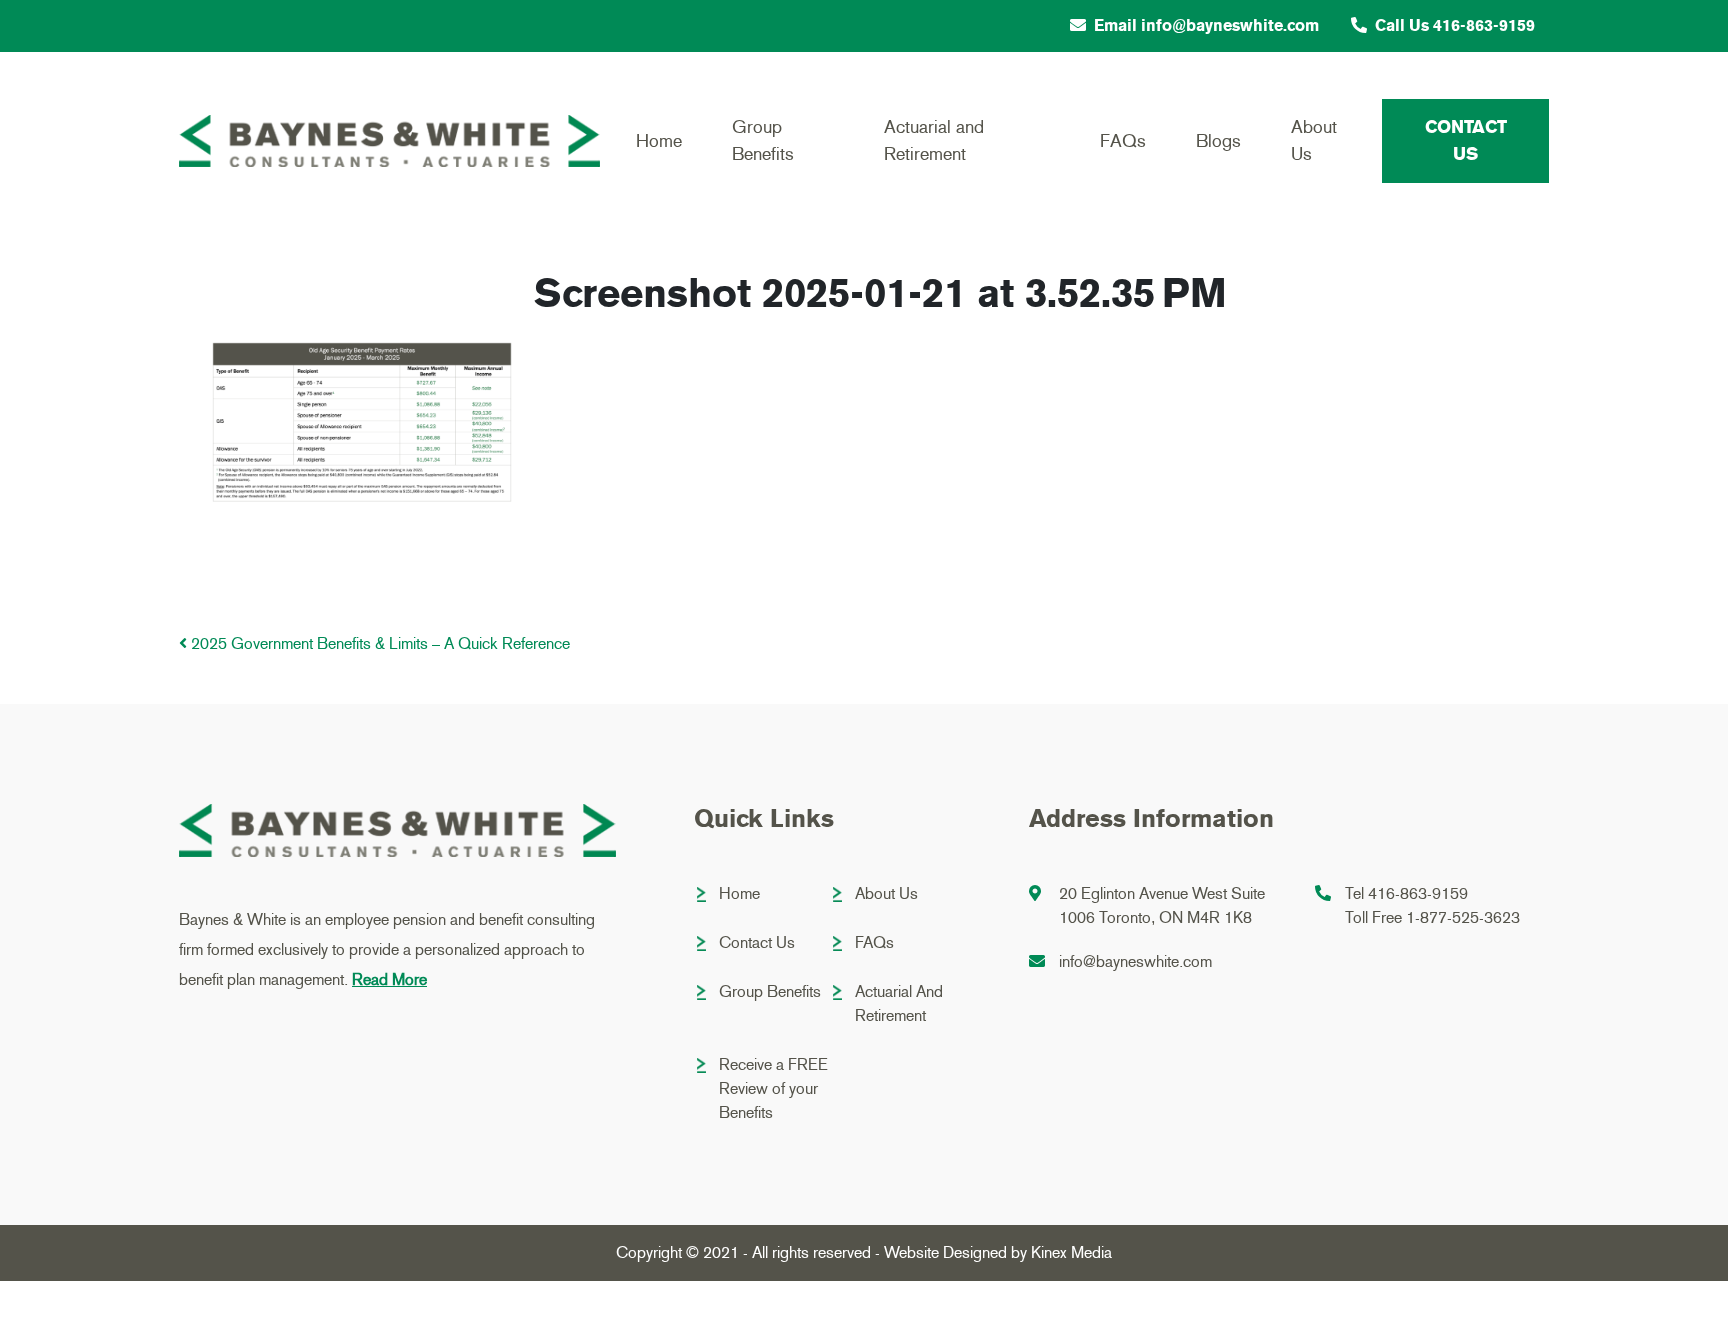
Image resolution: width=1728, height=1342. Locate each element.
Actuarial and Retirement (934, 140)
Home (659, 141)
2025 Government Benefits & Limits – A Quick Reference (378, 643)
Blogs (1218, 141)
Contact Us (1466, 140)
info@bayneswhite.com (1135, 961)
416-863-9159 (1418, 893)
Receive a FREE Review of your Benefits (773, 1088)
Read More (389, 979)
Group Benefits (763, 140)
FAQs (1123, 141)
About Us (1314, 140)
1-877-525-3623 (1463, 917)
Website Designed (945, 1252)
